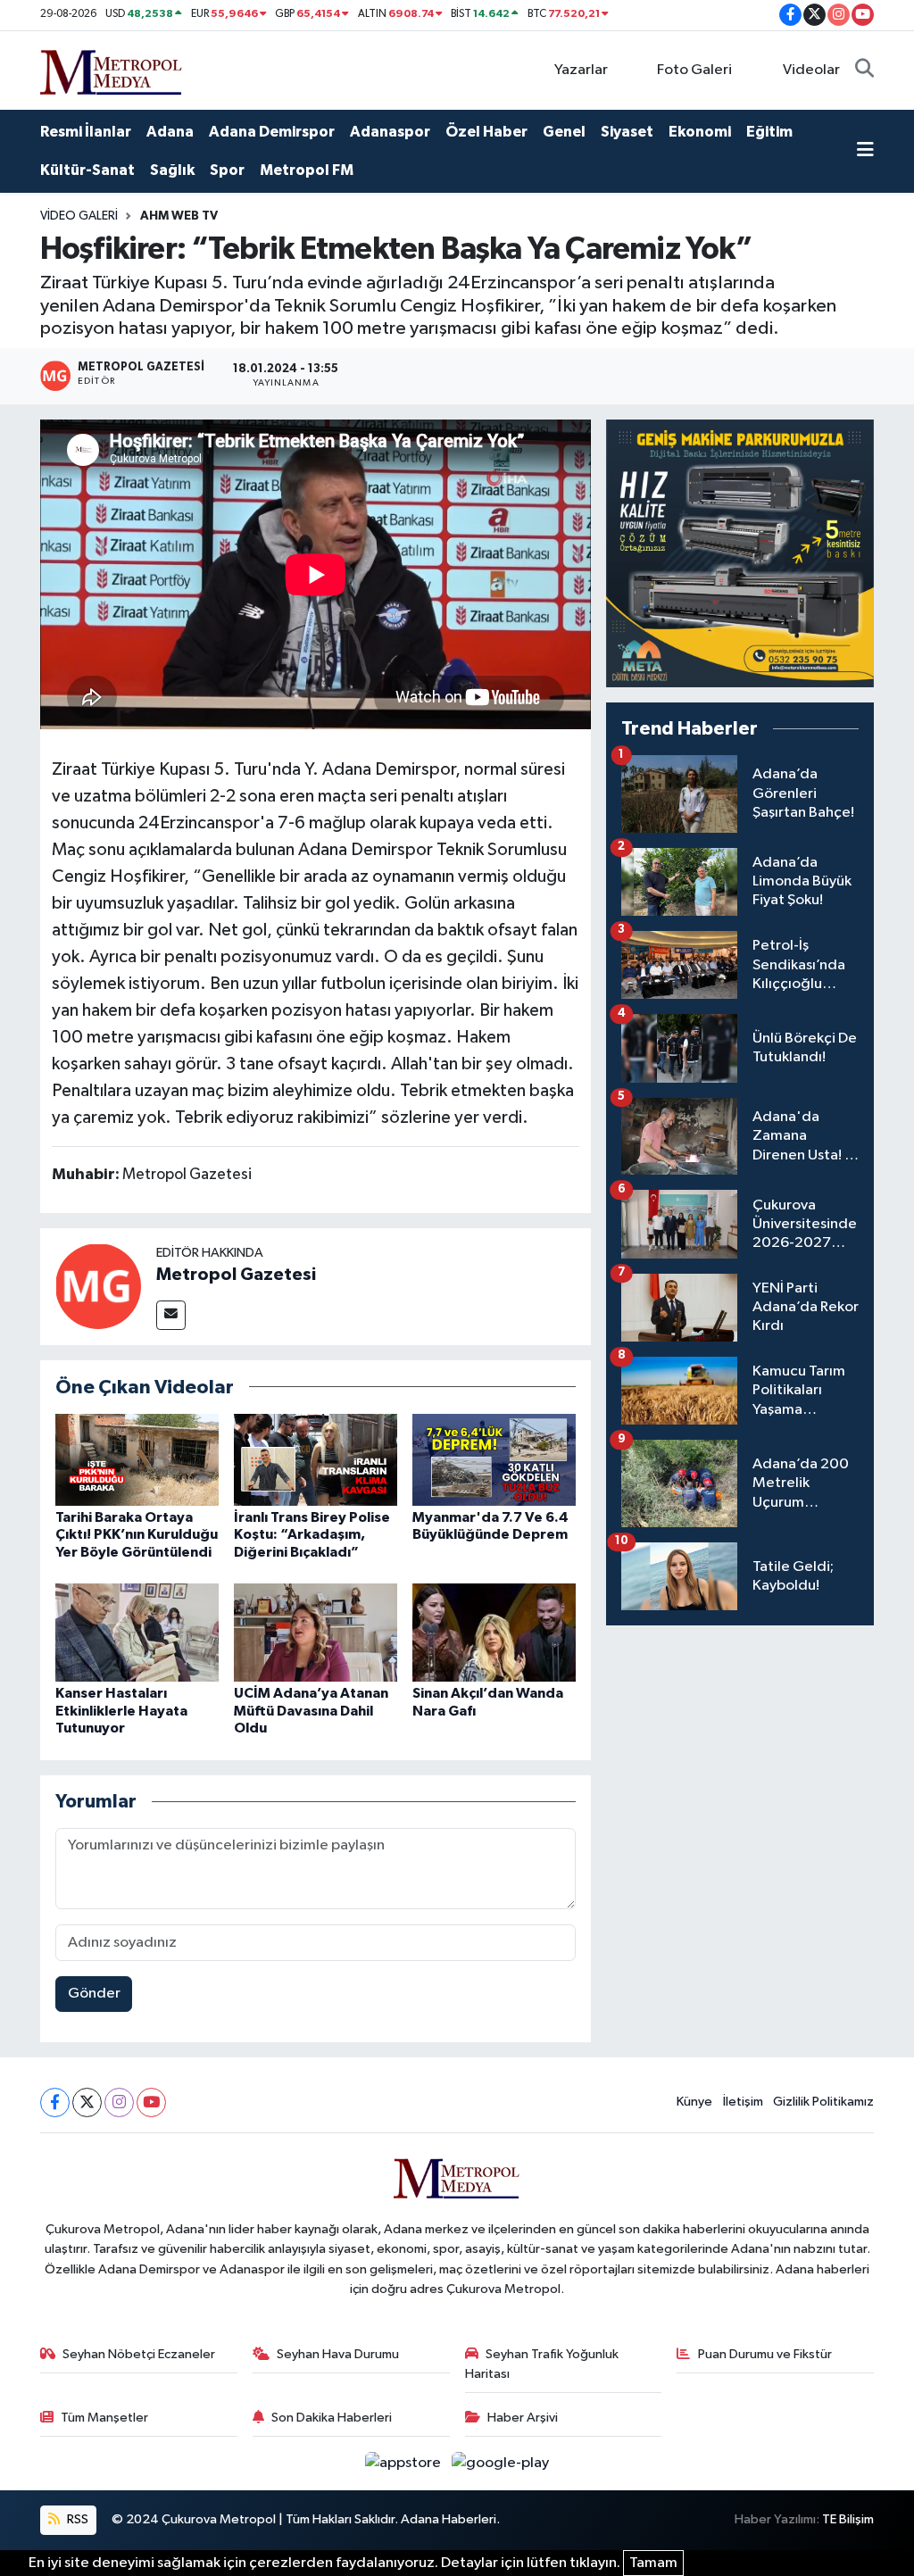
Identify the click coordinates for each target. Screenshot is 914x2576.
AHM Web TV (179, 216)
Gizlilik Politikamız (823, 2102)
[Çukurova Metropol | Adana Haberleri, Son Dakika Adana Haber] (112, 69)
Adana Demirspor (272, 132)
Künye (694, 2102)
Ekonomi (700, 132)
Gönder (94, 1994)
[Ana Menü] (865, 152)
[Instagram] (119, 2102)
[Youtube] (151, 2102)
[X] (87, 2102)
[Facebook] (55, 2102)
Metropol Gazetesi (236, 1275)
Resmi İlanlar (86, 132)
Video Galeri (79, 216)
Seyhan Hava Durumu (338, 2354)
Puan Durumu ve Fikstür (765, 2354)
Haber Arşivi (523, 2418)
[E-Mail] (171, 1315)
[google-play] (501, 2463)
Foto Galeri (694, 70)
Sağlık (172, 170)
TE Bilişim (848, 2519)
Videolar (811, 70)
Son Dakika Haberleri (332, 2418)
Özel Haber (486, 132)
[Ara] (864, 71)
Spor (227, 170)
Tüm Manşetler (104, 2418)
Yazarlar (581, 70)
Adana (170, 132)
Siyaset (627, 132)
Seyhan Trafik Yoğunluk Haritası (542, 2364)
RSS (76, 2519)
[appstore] (405, 2463)
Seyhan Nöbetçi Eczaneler (139, 2354)
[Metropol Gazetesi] (98, 1286)
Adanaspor (390, 132)
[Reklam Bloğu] (740, 553)
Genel (564, 132)
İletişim (743, 2102)
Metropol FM (307, 170)
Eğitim (769, 132)
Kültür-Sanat (87, 170)
